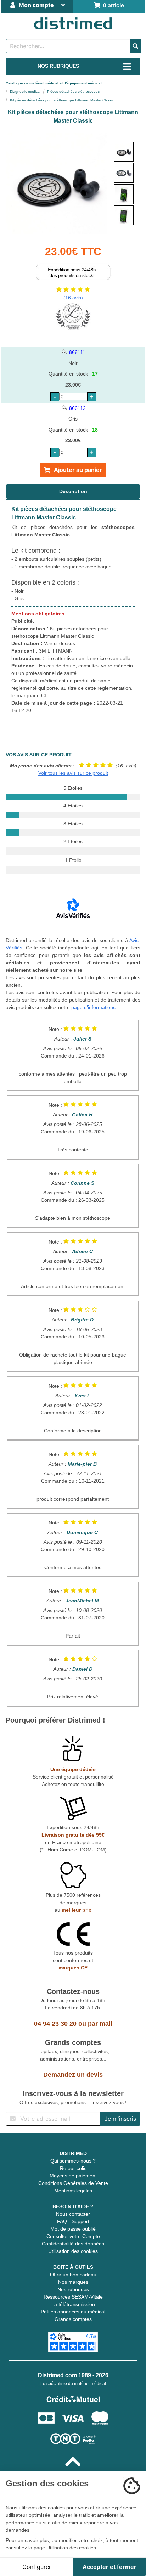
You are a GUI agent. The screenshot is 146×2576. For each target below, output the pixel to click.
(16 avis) (73, 298)
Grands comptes (73, 2319)
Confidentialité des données (73, 2244)
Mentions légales (73, 2191)
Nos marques (73, 2282)
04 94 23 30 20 (55, 2024)
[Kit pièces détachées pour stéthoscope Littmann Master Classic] (124, 152)
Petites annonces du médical (73, 2312)
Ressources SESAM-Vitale (73, 2297)
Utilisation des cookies (73, 2251)
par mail (100, 2024)
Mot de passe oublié (73, 2229)
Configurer (37, 2567)
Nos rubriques (73, 2289)
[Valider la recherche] (135, 46)
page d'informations (93, 1007)
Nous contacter (73, 2214)
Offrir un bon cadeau (73, 2275)
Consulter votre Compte (73, 2236)
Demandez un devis (73, 2075)
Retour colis (73, 2168)
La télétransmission (73, 2304)
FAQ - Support (73, 2221)
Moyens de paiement (73, 2176)
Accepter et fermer (109, 2567)
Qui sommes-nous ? (73, 2161)
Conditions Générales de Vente (73, 2183)
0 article (112, 5)
